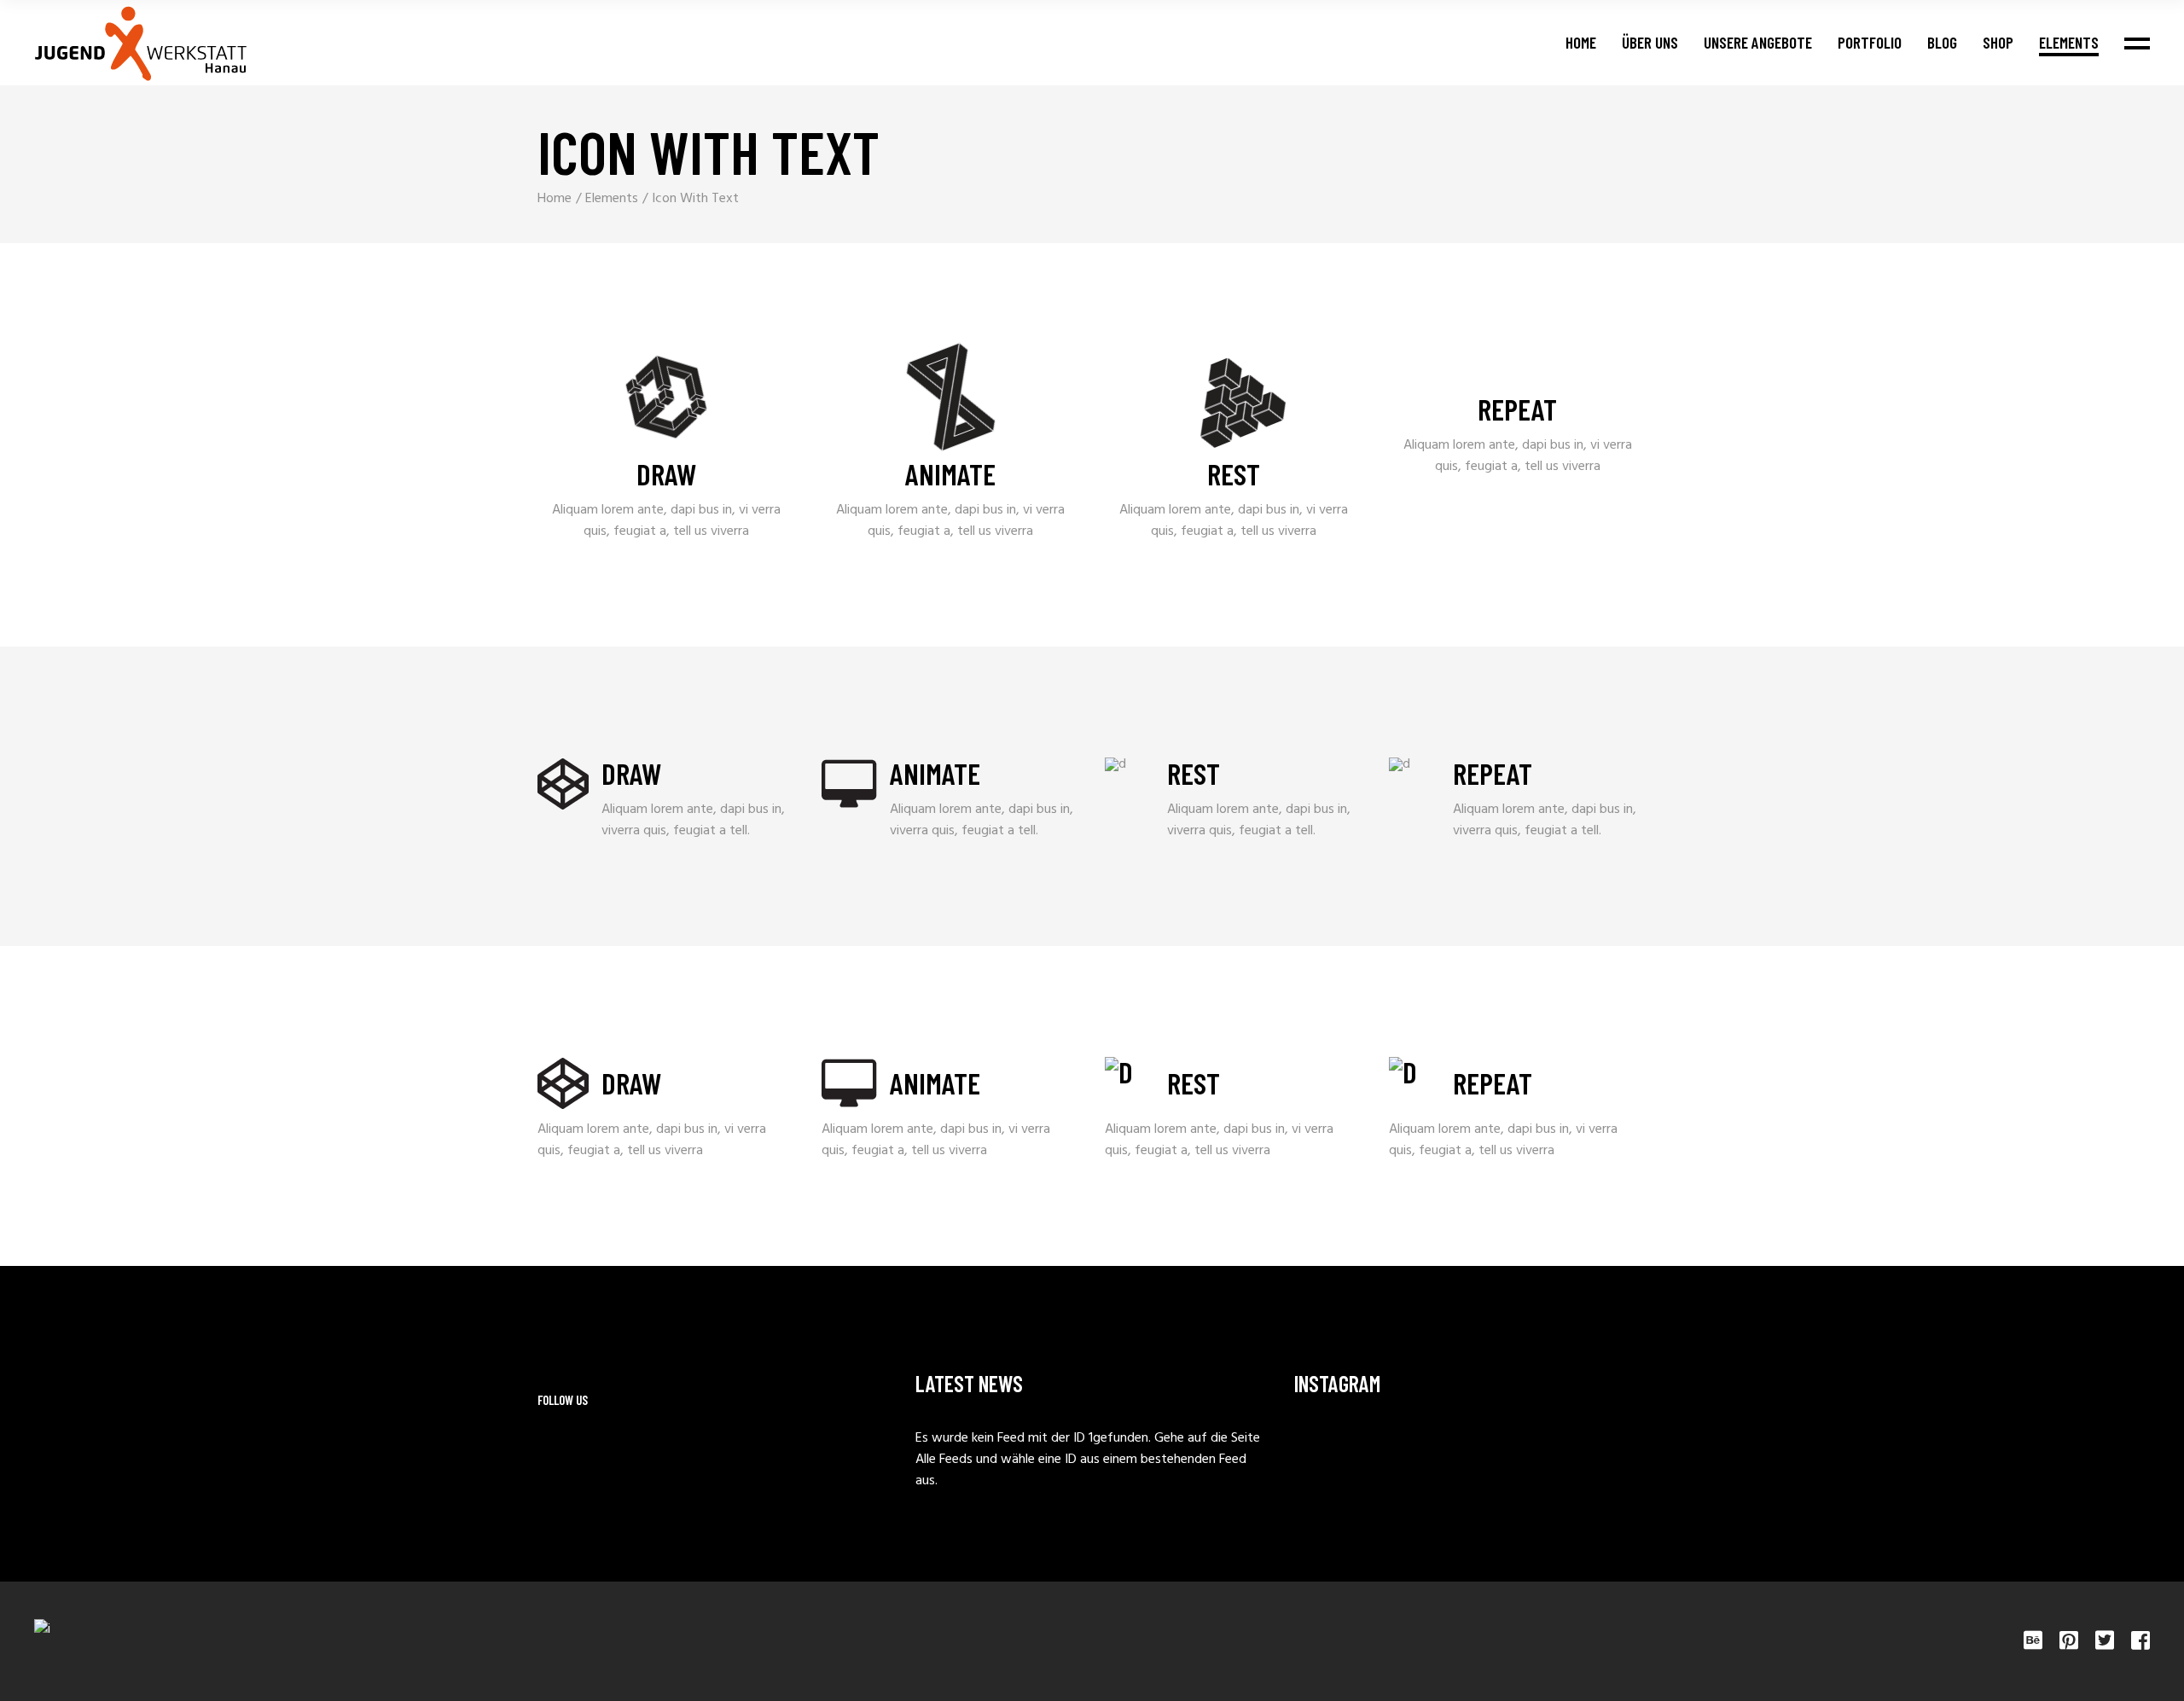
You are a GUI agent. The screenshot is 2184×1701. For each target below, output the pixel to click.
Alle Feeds (944, 1460)
